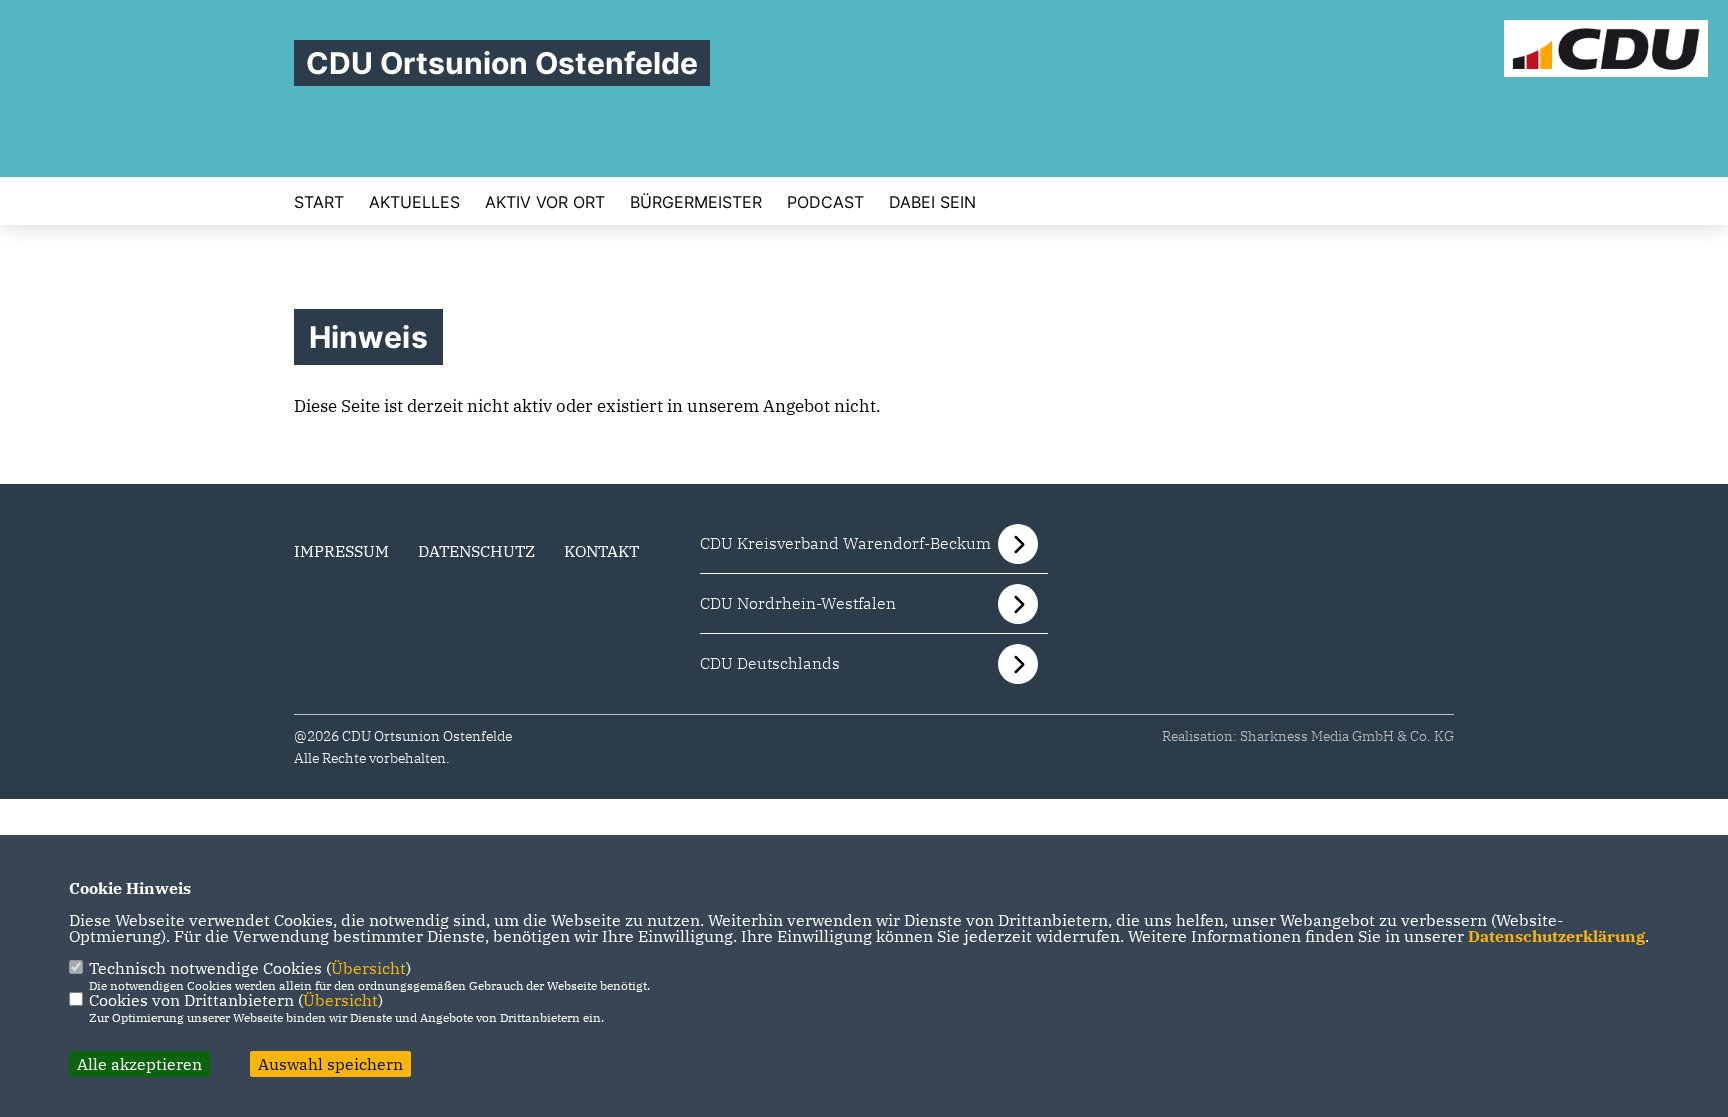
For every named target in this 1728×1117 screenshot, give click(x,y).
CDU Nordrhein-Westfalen (798, 603)
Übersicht (368, 968)
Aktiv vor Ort (545, 202)
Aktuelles (414, 202)
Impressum (341, 551)
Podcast (825, 202)
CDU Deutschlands (770, 663)
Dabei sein (932, 202)
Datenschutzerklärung (1556, 936)
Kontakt (601, 551)
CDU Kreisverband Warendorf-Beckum (845, 543)
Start (319, 202)
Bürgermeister (696, 202)
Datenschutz (476, 551)
